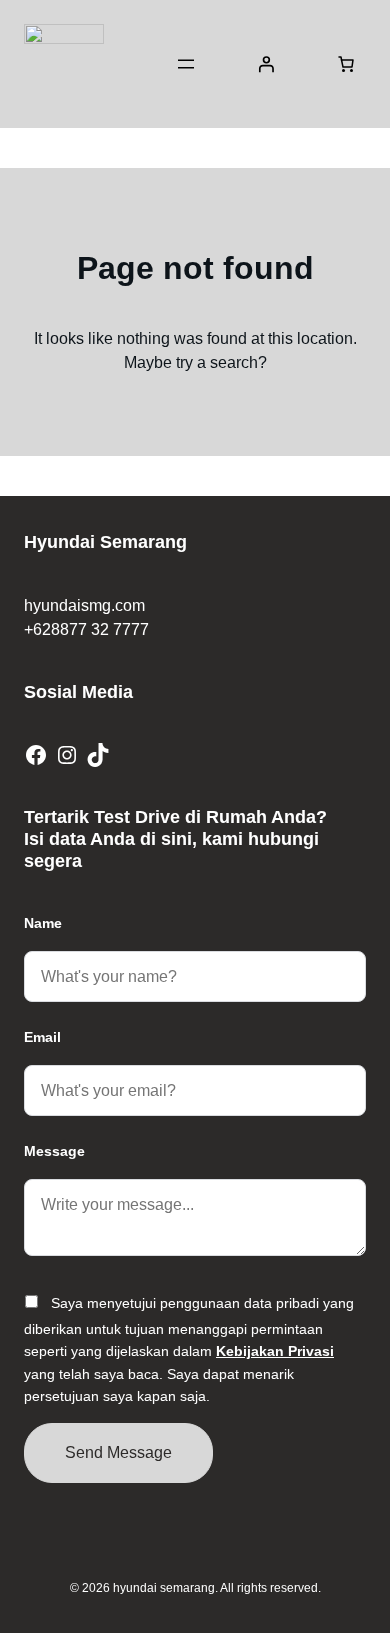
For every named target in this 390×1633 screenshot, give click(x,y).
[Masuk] (266, 64)
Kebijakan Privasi (275, 1351)
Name (43, 923)
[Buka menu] (186, 64)
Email (42, 1037)
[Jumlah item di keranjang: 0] (346, 64)
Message (54, 1151)
